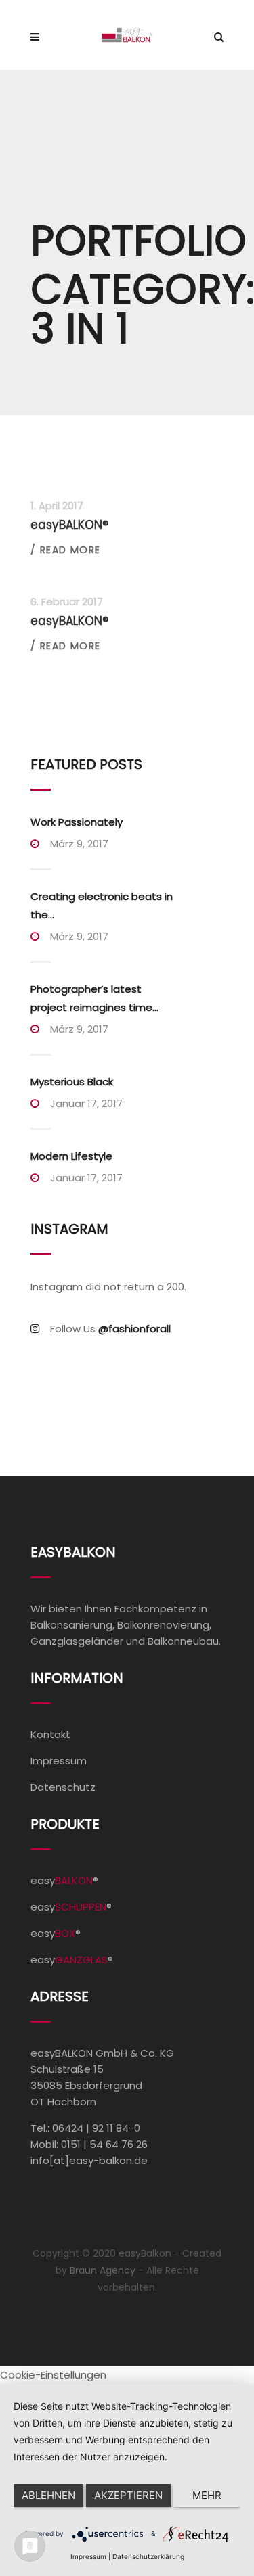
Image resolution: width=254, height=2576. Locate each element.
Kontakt (50, 1734)
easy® (64, 1880)
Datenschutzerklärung (148, 2556)
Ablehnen (48, 2495)
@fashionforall (134, 1329)
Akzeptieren (128, 2495)
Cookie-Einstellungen (53, 2375)
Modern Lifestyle (71, 1156)
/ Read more (65, 550)
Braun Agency (103, 2270)
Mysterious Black (72, 1082)
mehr (207, 2495)
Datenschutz (63, 1787)
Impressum (59, 1761)
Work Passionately (77, 822)
